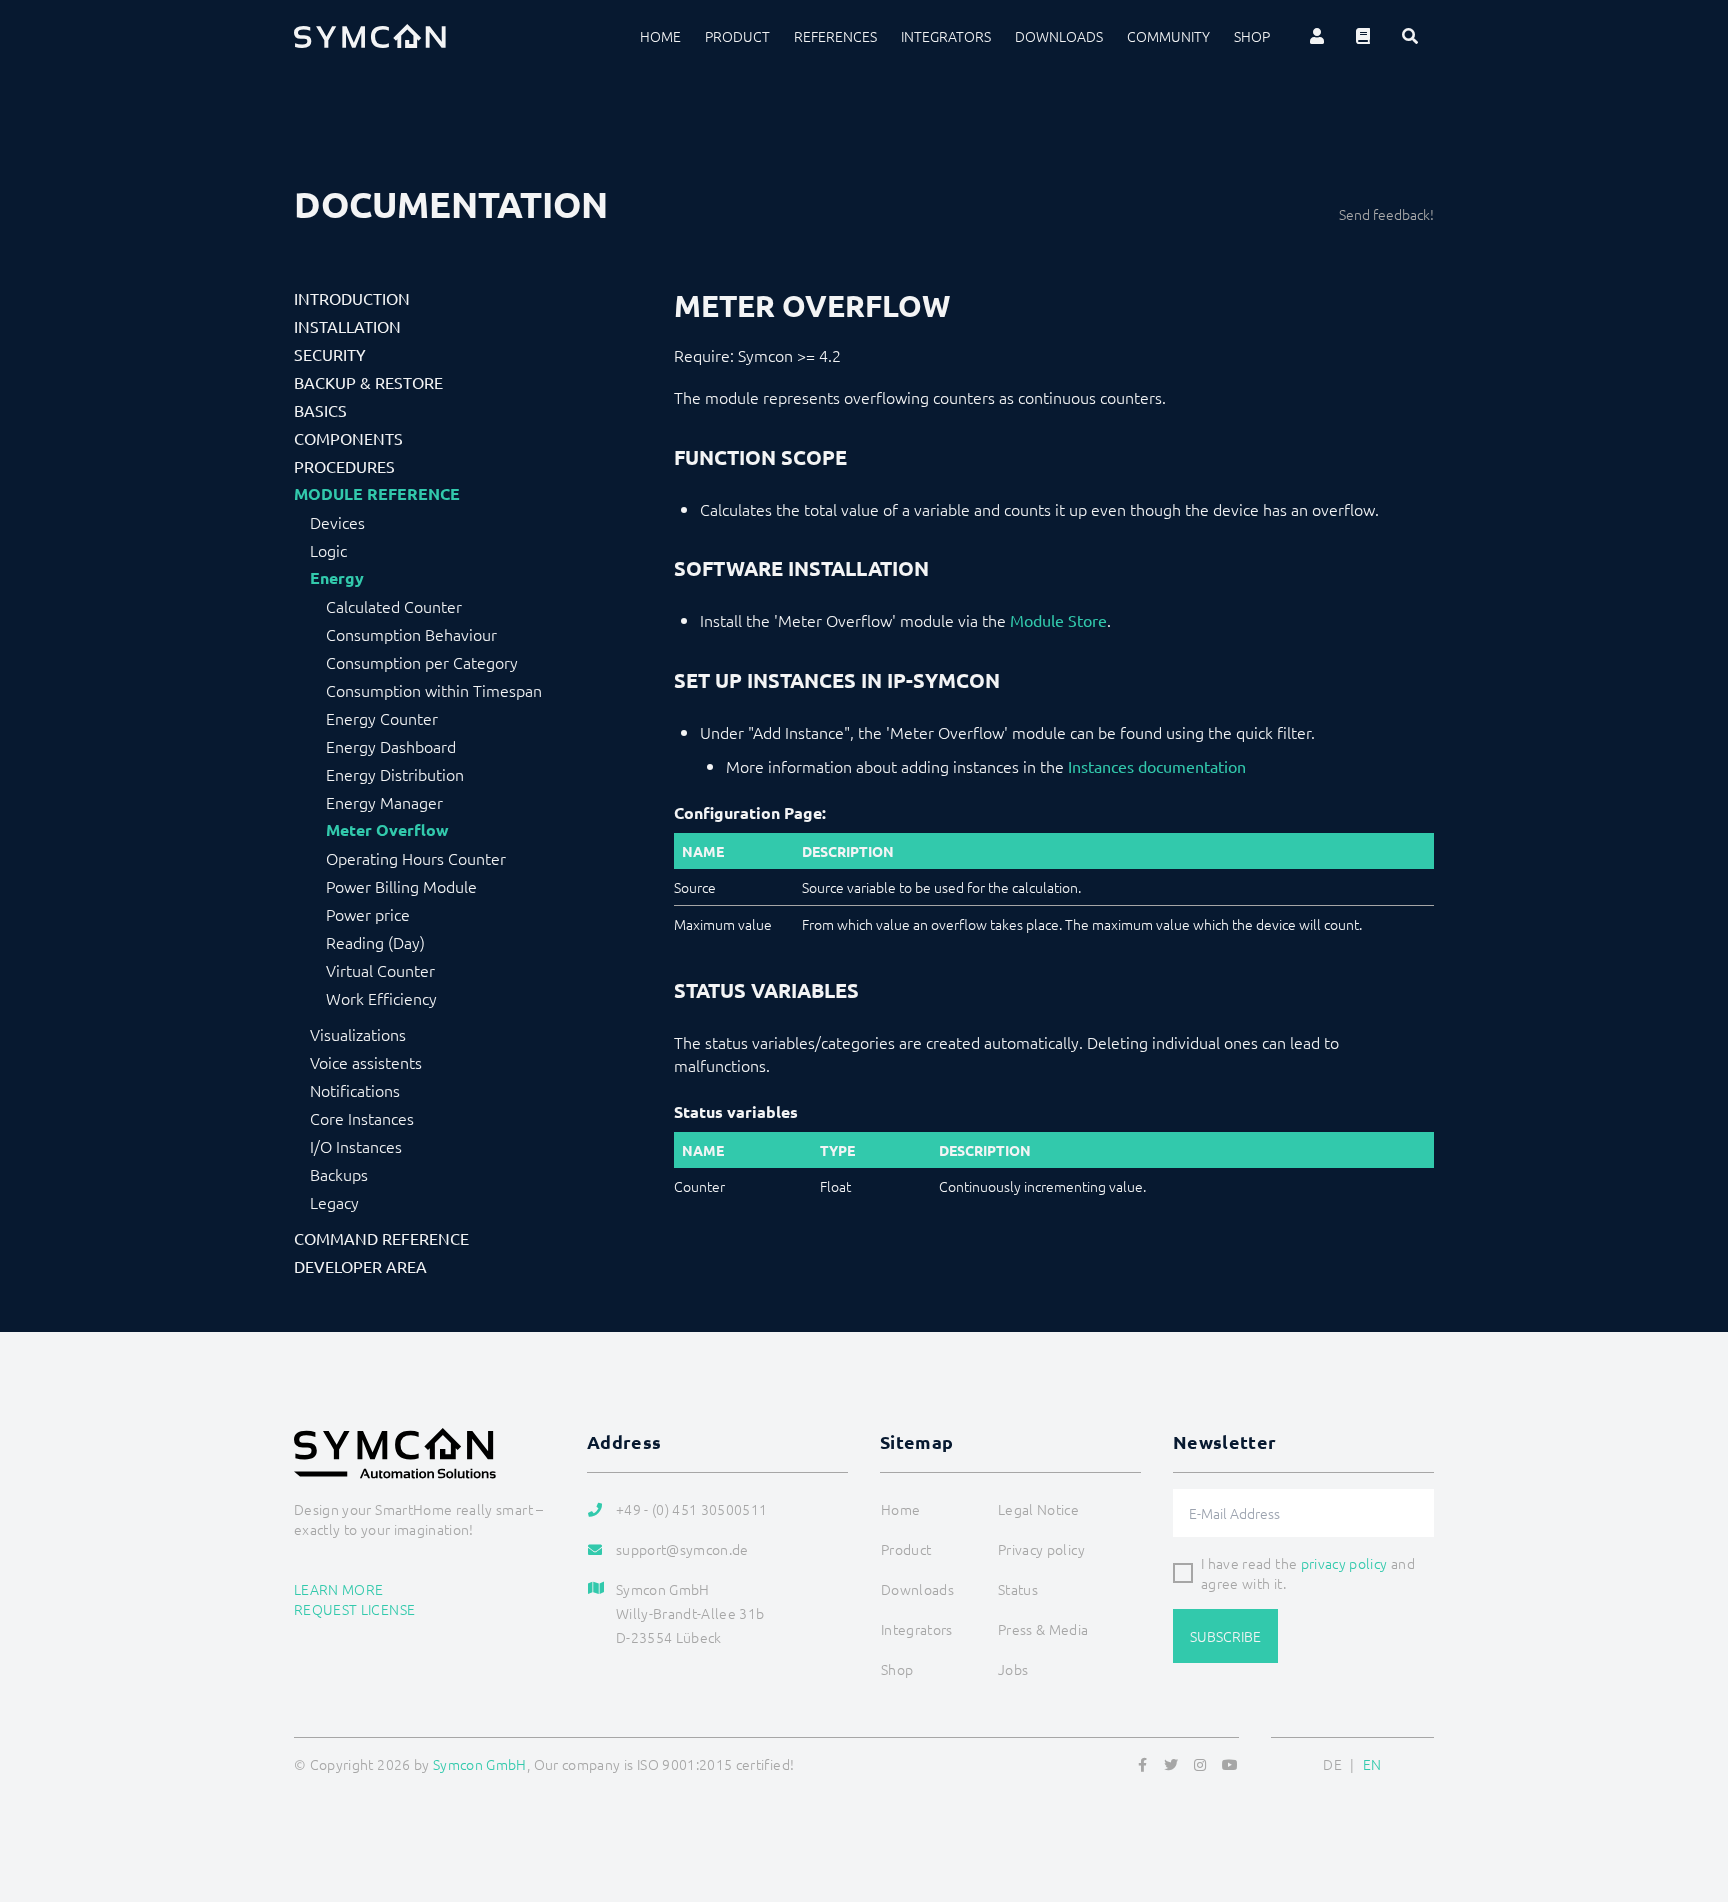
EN (1372, 1764)
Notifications (355, 1090)
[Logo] (370, 36)
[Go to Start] (1688, 1790)
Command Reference (381, 1238)
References (835, 36)
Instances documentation (1157, 766)
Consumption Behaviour (411, 634)
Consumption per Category (422, 662)
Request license (354, 1609)
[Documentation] (1363, 36)
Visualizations (358, 1034)
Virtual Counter (380, 970)
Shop (1252, 36)
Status (1018, 1589)
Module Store (1058, 620)
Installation (347, 326)
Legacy (334, 1202)
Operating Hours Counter (416, 858)
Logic (328, 550)
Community (1168, 36)
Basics (320, 410)
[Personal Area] (1317, 36)
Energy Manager (384, 802)
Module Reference (377, 494)
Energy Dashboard (391, 746)
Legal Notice (1038, 1509)
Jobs (1013, 1669)
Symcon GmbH (480, 1764)
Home (660, 36)
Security (330, 354)
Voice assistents (366, 1062)
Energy (337, 578)
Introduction (352, 298)
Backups (339, 1174)
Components (348, 438)
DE (1332, 1764)
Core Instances (362, 1118)
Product (737, 36)
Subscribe (1225, 1636)
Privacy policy (1041, 1549)
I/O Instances (356, 1146)
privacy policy (1344, 1563)
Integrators (946, 36)
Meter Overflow (387, 830)
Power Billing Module (401, 886)
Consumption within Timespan (434, 690)
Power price (368, 914)
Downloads (1059, 36)
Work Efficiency (381, 998)
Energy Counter (382, 718)
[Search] (1410, 36)
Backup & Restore (368, 382)
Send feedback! (1386, 214)
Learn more (339, 1589)
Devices (337, 522)
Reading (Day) (375, 942)
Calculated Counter (394, 606)
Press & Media (1043, 1629)
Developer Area (360, 1266)
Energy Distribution (395, 774)
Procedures (344, 466)
